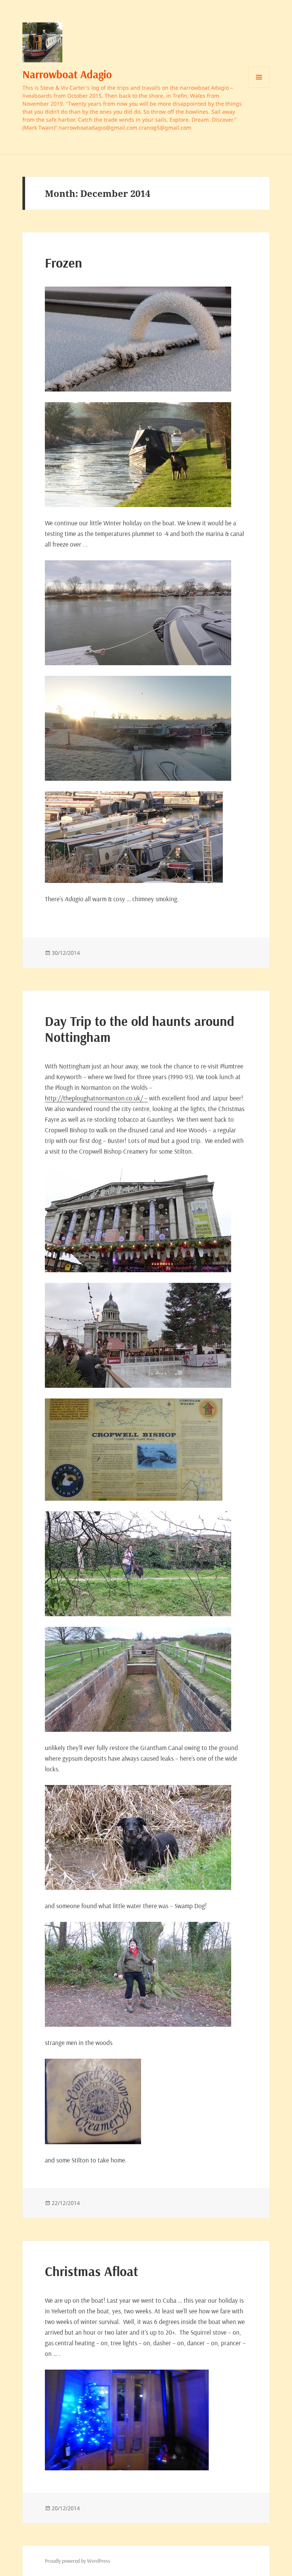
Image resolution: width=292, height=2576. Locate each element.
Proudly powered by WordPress (78, 2561)
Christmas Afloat (91, 2271)
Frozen (63, 263)
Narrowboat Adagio (67, 74)
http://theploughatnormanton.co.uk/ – (96, 1098)
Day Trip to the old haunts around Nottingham (140, 1029)
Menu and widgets (259, 88)
